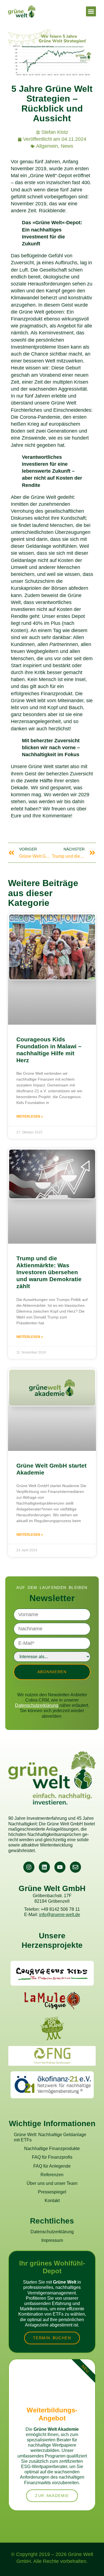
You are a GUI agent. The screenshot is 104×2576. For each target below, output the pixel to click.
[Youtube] (60, 1867)
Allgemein (47, 146)
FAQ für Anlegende (52, 2166)
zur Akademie (52, 2496)
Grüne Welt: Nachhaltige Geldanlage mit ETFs (50, 2137)
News (67, 146)
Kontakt (52, 2201)
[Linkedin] (44, 1867)
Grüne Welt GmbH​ (52, 1888)
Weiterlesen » (30, 1116)
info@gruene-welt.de (60, 1915)
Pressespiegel (52, 2192)
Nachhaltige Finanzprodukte (52, 2149)
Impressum (52, 2240)
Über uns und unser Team (52, 2183)
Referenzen (52, 2175)
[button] (91, 11)
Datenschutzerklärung (37, 1705)
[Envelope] (75, 1867)
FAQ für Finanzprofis (52, 2157)
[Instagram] (29, 1867)
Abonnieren (52, 1672)
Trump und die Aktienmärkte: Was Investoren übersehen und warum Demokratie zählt (49, 1272)
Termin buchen (52, 2338)
